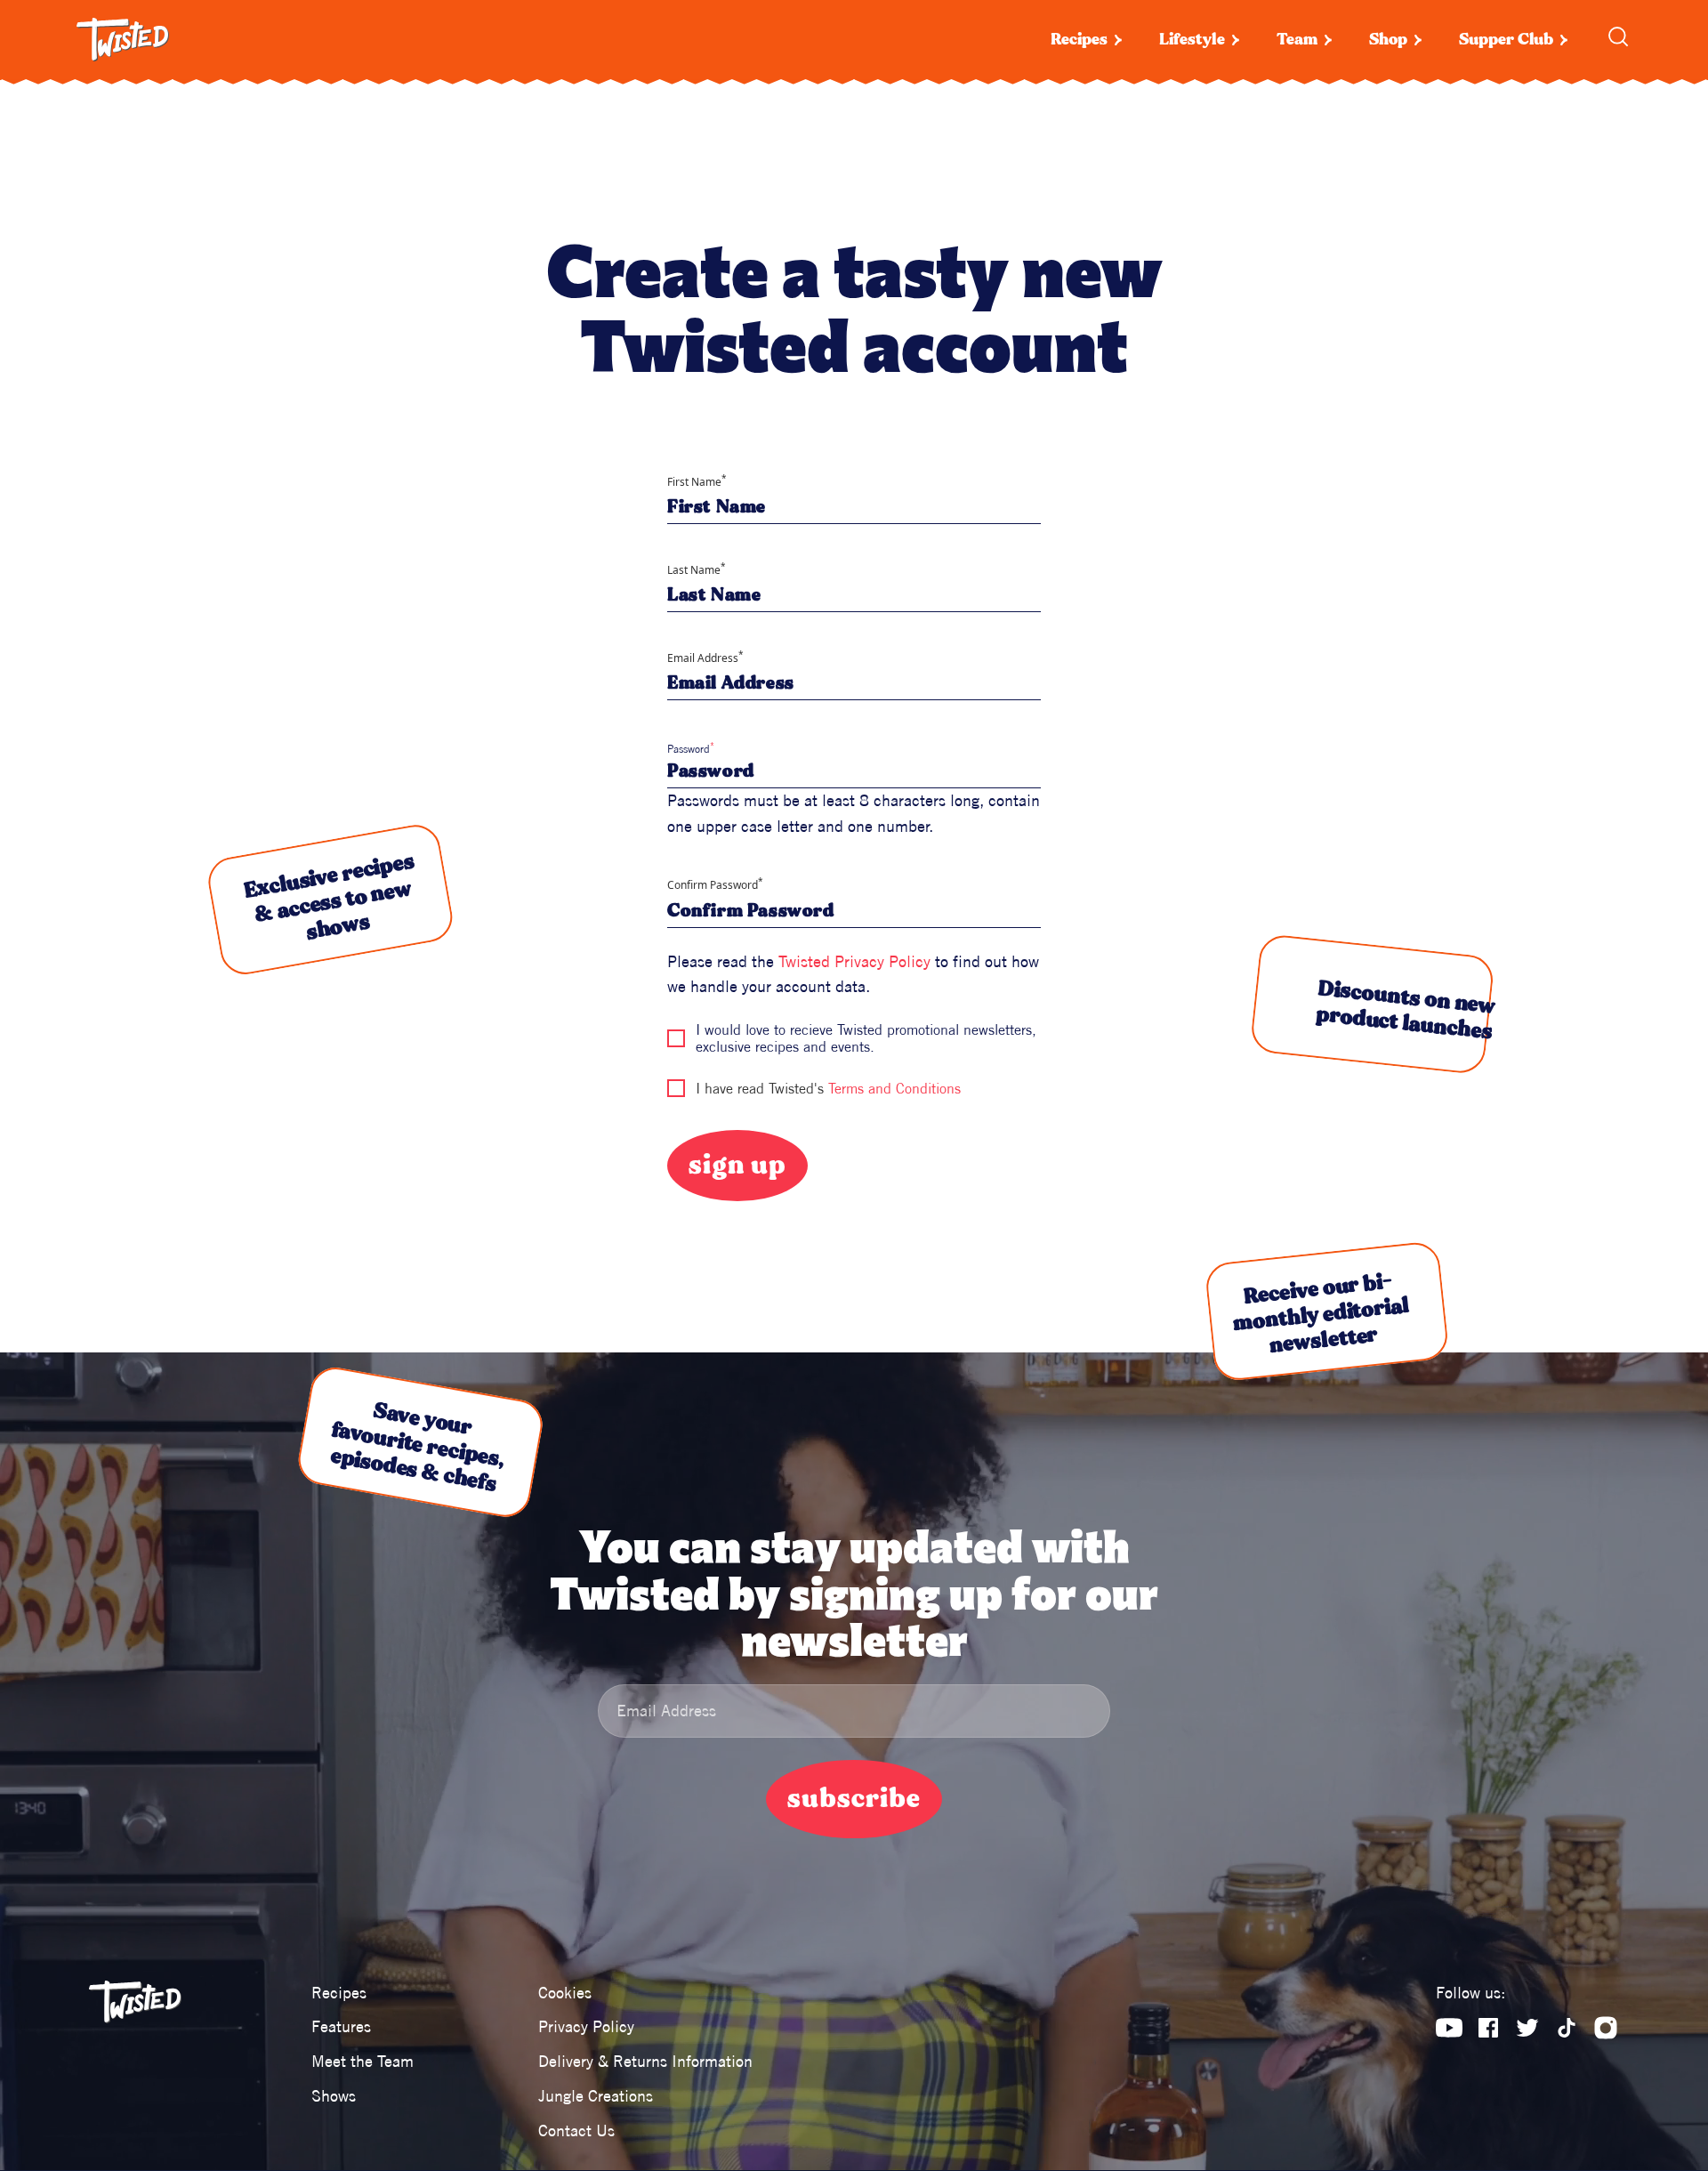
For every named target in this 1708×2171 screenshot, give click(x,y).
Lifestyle (1192, 40)
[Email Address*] (854, 683)
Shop (1388, 40)
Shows (334, 2096)
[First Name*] (854, 507)
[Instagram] (1606, 2028)
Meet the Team (363, 2061)
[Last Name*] (854, 595)
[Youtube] (1449, 2028)
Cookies (565, 1993)
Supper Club (1506, 40)
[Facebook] (1488, 2028)
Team (1297, 40)
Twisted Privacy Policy (854, 961)
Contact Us (576, 2131)
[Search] (1618, 36)
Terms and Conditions (894, 1088)
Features (341, 2026)
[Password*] (854, 771)
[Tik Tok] (1567, 2028)
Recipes (1079, 40)
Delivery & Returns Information (645, 2061)
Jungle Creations (596, 2096)
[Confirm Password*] (854, 911)
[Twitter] (1527, 2028)
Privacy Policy (586, 2026)
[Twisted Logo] (123, 40)
